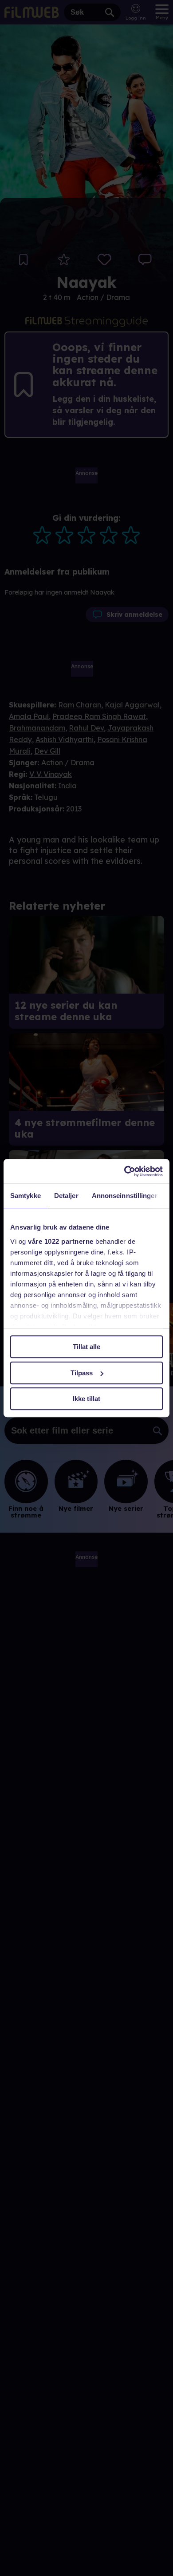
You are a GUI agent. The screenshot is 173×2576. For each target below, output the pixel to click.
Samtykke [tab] (26, 1196)
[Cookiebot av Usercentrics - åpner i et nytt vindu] (124, 1171)
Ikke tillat (86, 1399)
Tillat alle (86, 1347)
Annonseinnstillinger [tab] (125, 1196)
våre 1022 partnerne (61, 1241)
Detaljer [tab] (66, 1196)
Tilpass (82, 1373)
